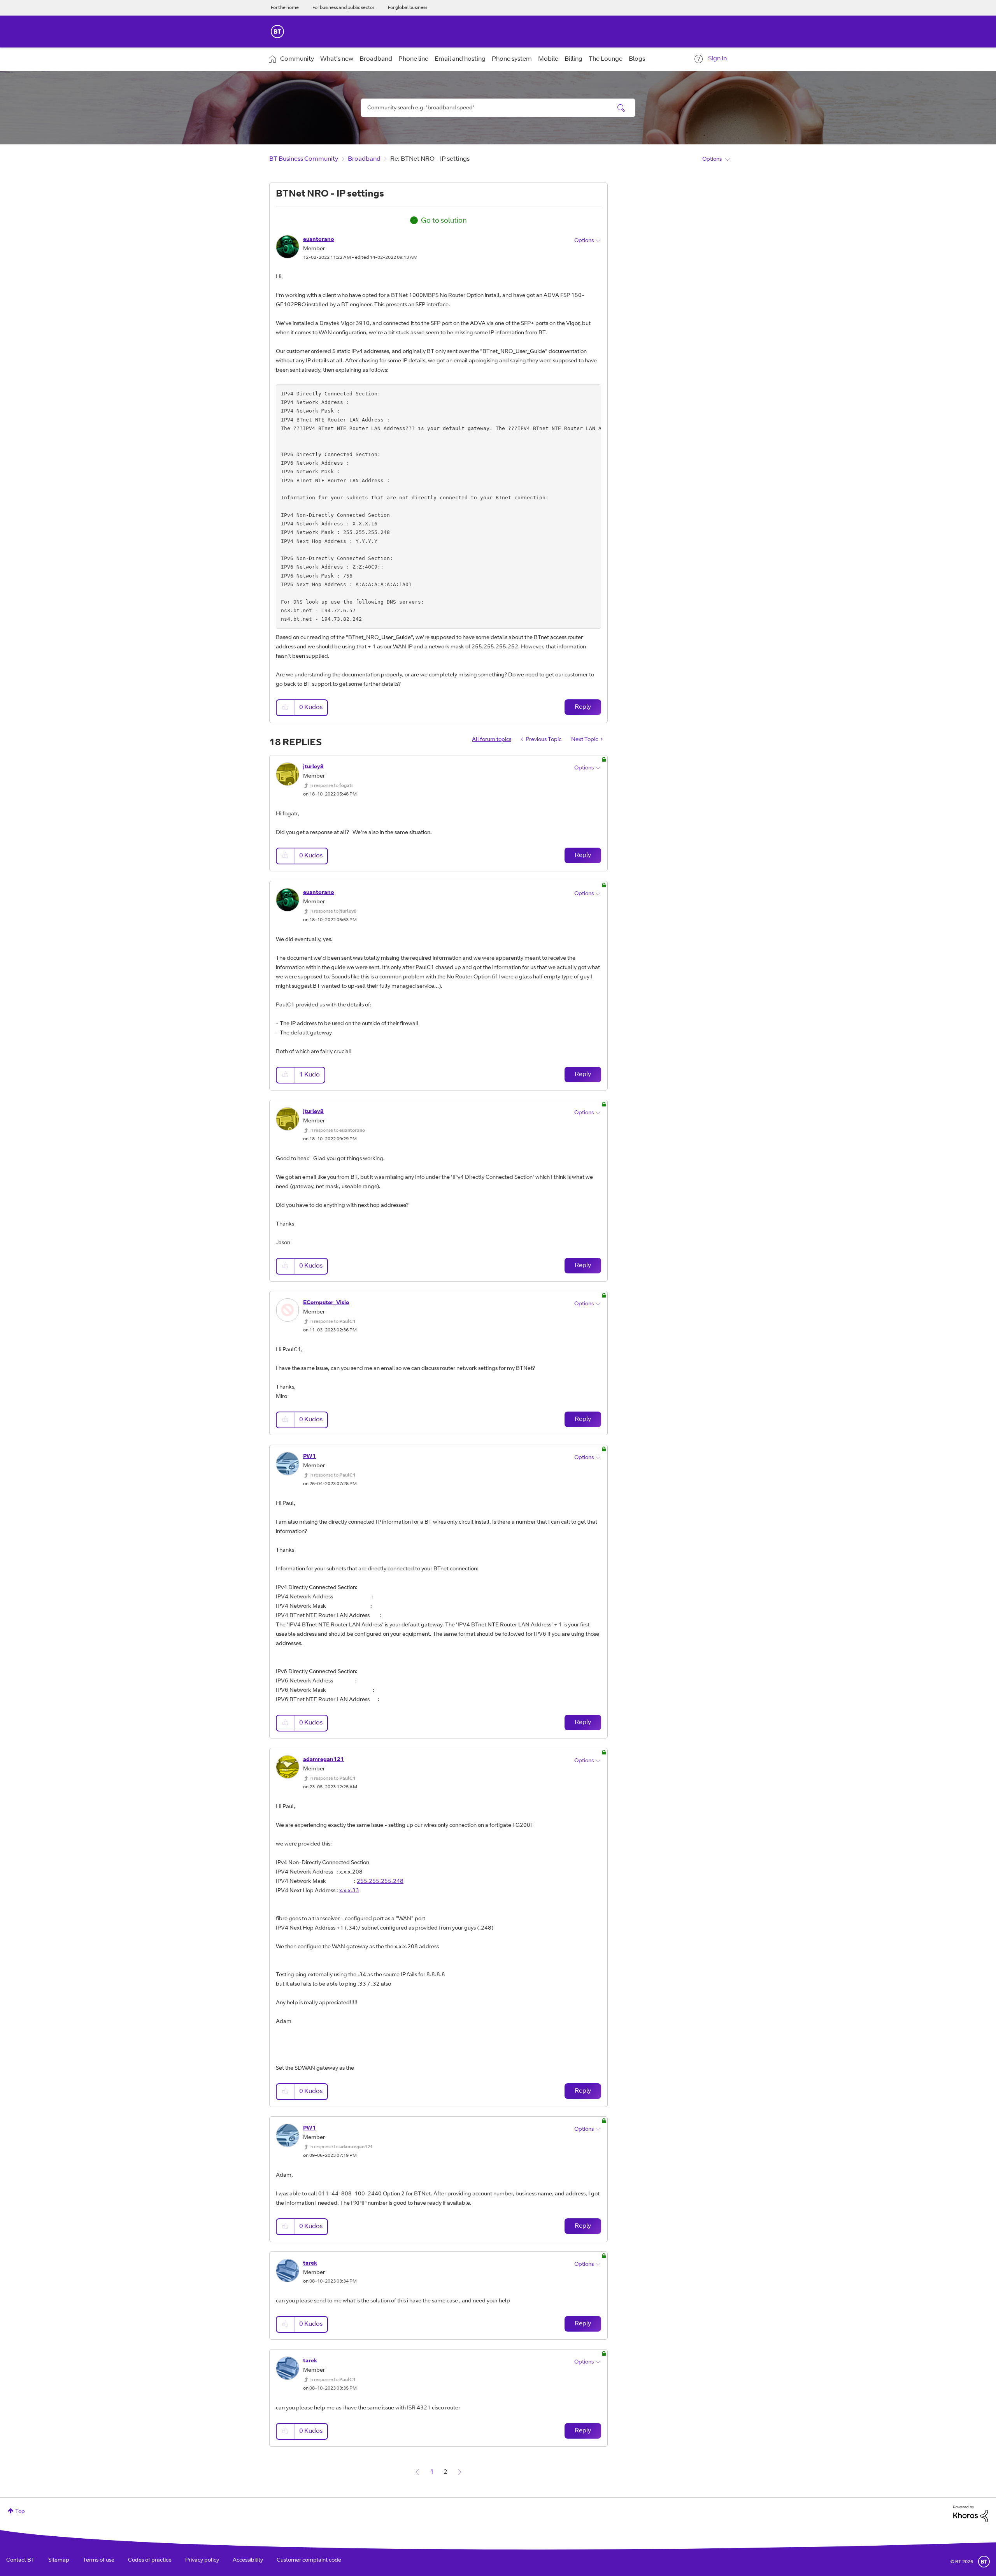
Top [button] (20, 2512)
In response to (331, 786)
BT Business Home (277, 32)
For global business (408, 8)
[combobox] (498, 108)
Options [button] (712, 160)
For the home (285, 8)
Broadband (376, 59)
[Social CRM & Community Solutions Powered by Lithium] (971, 2514)
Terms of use (99, 2560)
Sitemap (59, 2560)
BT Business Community (304, 159)
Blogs (637, 59)
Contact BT (20, 2560)
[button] (286, 708)
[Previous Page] (417, 2472)
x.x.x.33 (349, 1891)
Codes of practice (150, 2560)
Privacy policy (202, 2560)
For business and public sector (343, 8)
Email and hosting (460, 59)
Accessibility (248, 2560)
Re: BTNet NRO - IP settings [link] (430, 159)
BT (984, 2562)
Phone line (413, 59)
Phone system (512, 59)
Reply (583, 707)
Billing (573, 59)
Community (297, 59)
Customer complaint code (309, 2560)
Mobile (548, 59)
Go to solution (444, 221)
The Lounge (606, 59)
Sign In (717, 59)
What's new (337, 59)
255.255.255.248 (380, 1882)
